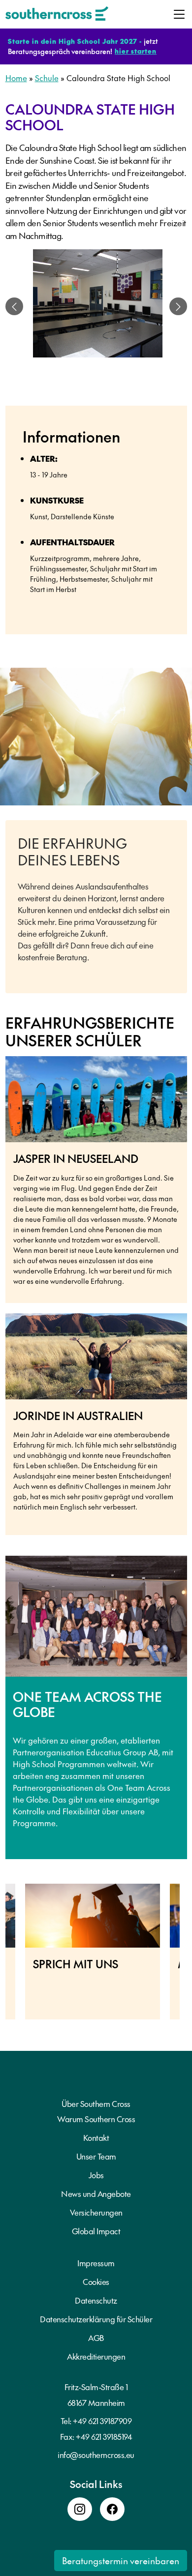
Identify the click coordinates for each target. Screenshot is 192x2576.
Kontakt (96, 2137)
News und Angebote (96, 2193)
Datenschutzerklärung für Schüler (96, 2319)
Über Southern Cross (96, 2103)
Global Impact (96, 2231)
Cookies (96, 2281)
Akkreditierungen (96, 2356)
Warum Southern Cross (96, 2119)
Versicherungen (96, 2212)
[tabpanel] (98, 306)
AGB (96, 2338)
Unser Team (96, 2156)
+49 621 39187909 (102, 2421)
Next (187, 1956)
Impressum (96, 2263)
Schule (47, 78)
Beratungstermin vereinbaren (121, 2561)
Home (16, 78)
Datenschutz (96, 2300)
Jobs (96, 2175)
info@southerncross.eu (96, 2455)
